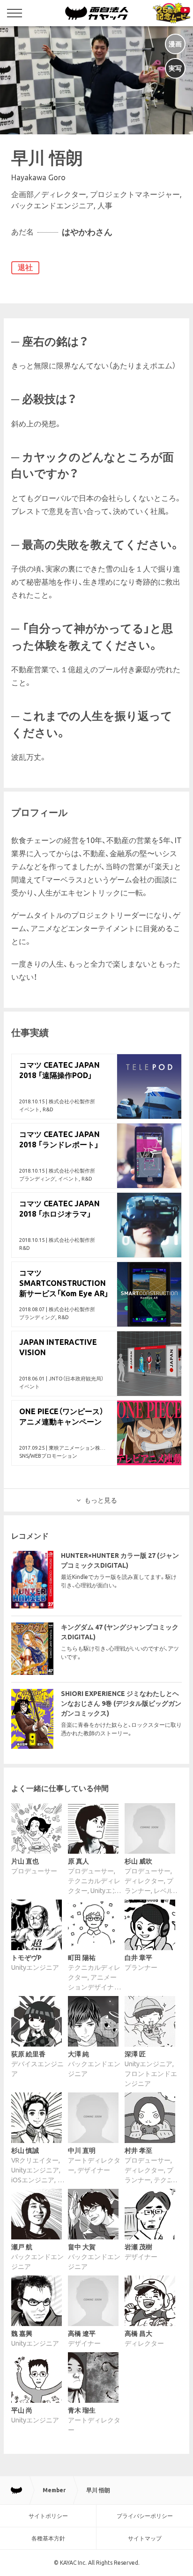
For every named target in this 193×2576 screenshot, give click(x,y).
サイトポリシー (48, 2516)
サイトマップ (145, 2538)
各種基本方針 (48, 2538)
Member (54, 2490)
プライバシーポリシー (145, 2516)
